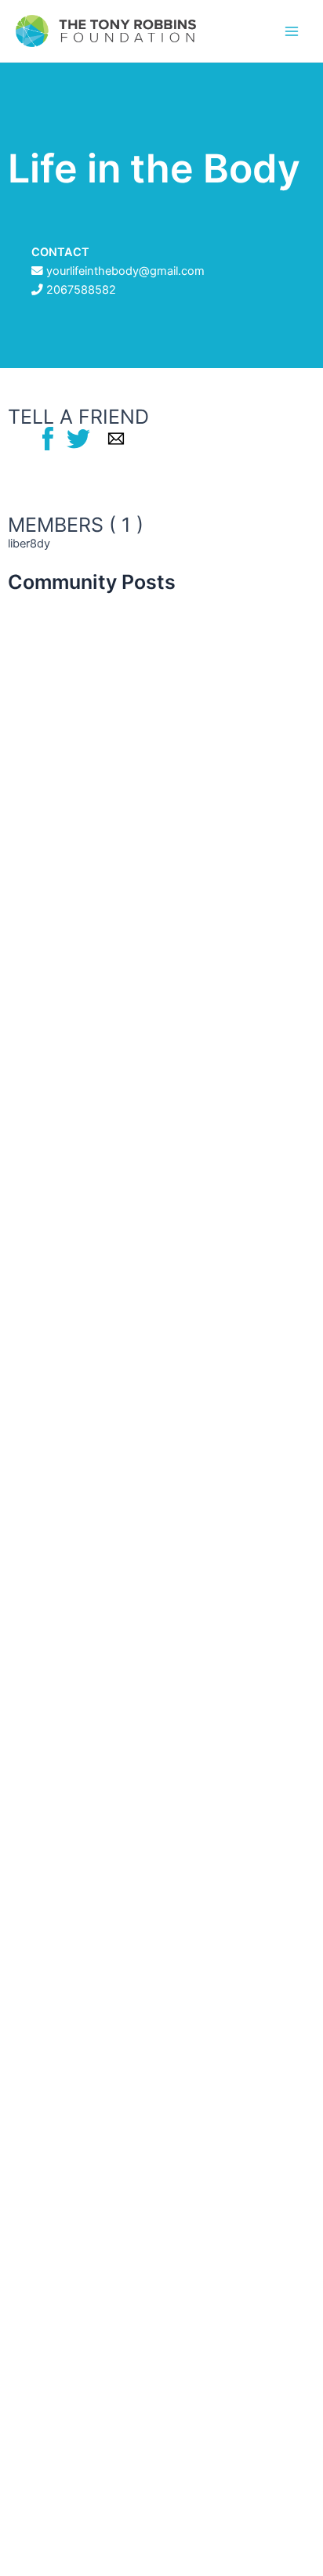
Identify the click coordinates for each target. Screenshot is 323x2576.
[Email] (116, 438)
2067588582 (81, 290)
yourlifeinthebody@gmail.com (125, 271)
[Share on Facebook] (48, 438)
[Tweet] (78, 438)
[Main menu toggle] (292, 31)
